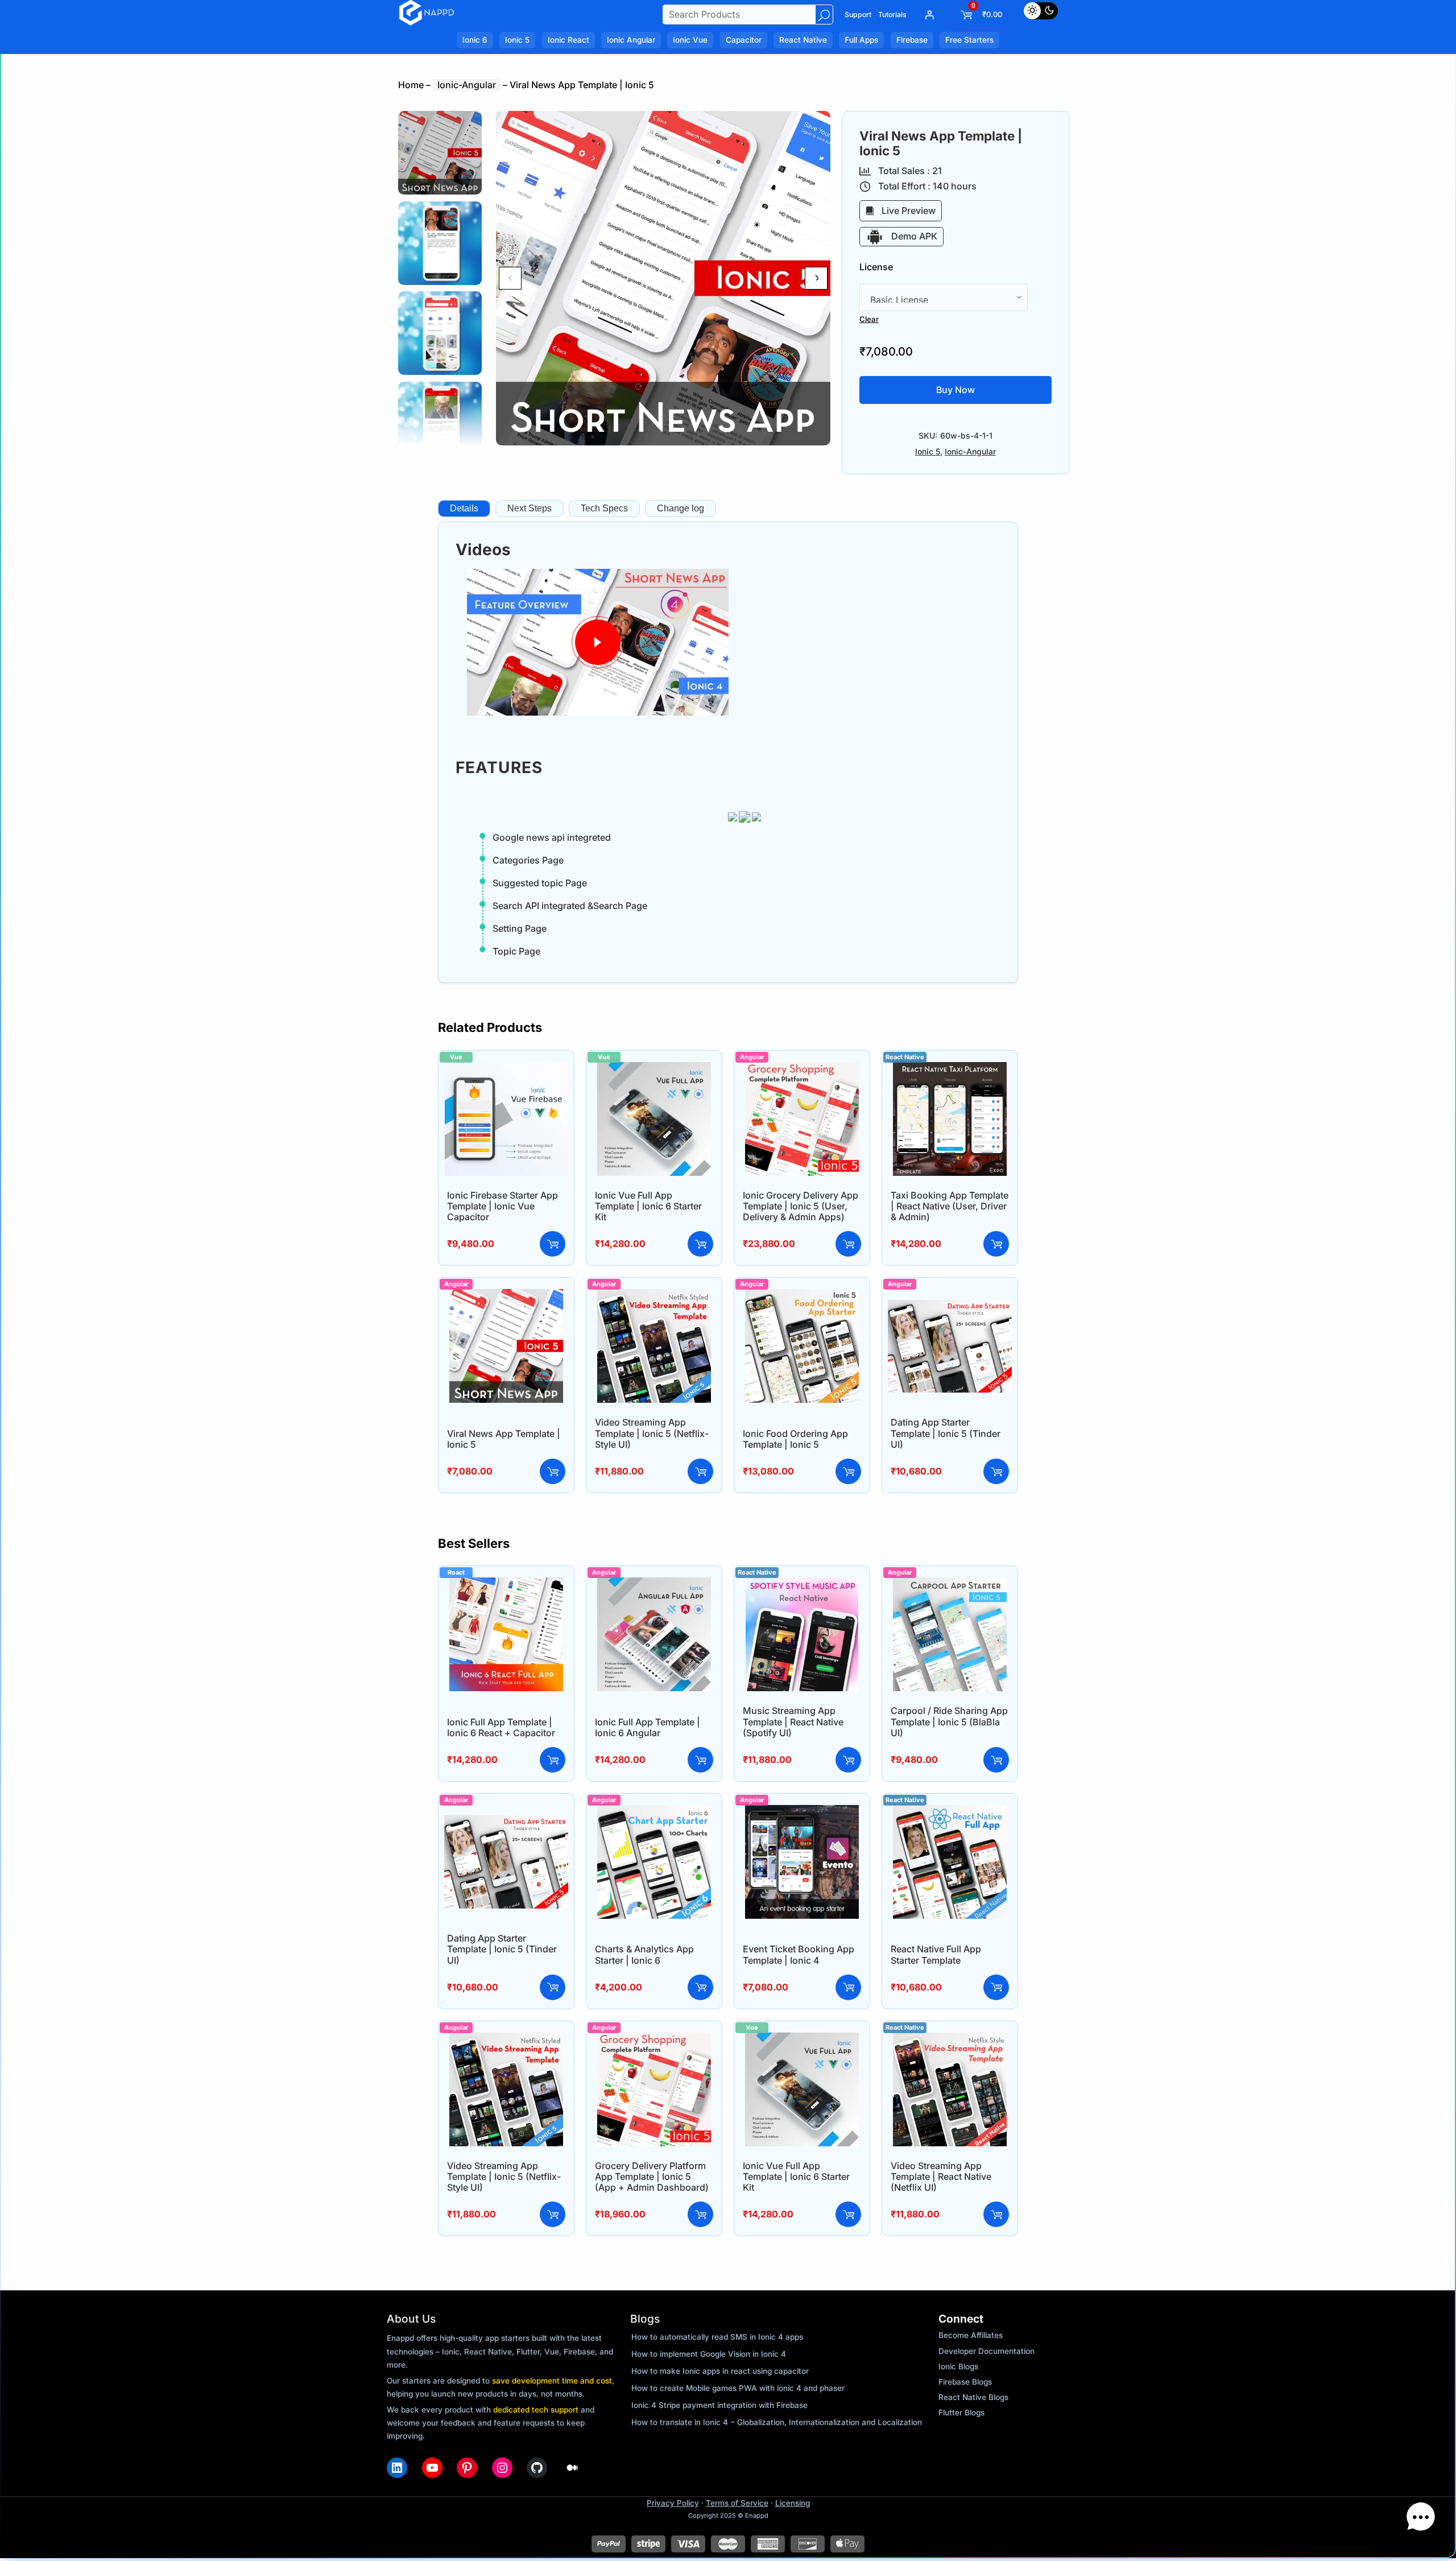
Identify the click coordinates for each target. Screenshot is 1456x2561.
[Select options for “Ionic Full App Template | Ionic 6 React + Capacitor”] (553, 1760)
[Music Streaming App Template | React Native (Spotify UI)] (802, 1585)
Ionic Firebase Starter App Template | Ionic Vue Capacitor (502, 1206)
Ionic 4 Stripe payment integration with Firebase (719, 2405)
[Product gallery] (663, 278)
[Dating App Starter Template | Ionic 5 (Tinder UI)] (950, 1296)
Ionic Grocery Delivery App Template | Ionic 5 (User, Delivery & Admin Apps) (801, 1206)
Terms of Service (737, 2503)
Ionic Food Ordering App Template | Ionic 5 (795, 1439)
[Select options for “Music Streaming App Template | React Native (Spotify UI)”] (848, 1760)
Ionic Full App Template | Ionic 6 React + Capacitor (501, 1727)
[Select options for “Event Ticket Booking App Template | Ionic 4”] (848, 1987)
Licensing (793, 2503)
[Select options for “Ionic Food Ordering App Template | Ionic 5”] (848, 1471)
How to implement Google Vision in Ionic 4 (709, 2354)
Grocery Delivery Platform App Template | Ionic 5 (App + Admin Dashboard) (652, 2176)
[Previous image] (510, 278)
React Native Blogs (973, 2397)
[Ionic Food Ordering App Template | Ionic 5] (802, 1296)
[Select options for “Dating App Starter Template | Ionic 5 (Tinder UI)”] (996, 1471)
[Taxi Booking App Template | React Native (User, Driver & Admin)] (950, 1069)
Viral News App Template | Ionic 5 (504, 1439)
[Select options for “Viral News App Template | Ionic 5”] (553, 1471)
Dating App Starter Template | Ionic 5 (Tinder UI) (946, 1433)
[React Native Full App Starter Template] (950, 1812)
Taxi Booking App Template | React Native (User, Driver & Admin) (950, 1206)
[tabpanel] (728, 752)
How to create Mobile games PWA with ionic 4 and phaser (738, 2388)
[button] (1421, 2520)
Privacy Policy (673, 2503)
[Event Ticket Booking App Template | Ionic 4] (802, 1812)
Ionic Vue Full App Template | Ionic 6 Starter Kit (648, 1206)
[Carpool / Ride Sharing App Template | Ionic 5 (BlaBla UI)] (950, 1585)
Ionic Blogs (958, 2366)
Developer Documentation (986, 2351)
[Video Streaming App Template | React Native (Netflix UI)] (950, 2040)
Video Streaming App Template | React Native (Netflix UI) (941, 2176)
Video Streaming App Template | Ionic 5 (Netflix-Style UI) (652, 1433)
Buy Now (955, 390)
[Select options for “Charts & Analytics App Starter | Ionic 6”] (700, 1987)
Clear (869, 319)
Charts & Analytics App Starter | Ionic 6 (644, 1954)
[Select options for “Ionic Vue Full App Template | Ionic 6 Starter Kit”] (700, 1244)
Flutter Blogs (961, 2413)
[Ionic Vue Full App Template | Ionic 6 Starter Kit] (654, 1069)
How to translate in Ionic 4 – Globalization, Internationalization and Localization (777, 2422)
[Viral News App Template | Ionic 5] (506, 1296)
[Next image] (816, 278)
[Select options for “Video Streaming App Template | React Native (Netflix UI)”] (996, 2214)
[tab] (464, 509)
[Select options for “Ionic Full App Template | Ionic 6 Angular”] (700, 1760)
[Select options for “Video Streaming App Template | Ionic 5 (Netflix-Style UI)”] (700, 1471)
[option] (440, 243)
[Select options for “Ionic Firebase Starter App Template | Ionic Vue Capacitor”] (553, 1244)
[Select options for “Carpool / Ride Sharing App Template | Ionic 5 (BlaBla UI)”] (996, 1760)
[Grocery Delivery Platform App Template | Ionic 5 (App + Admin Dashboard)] (654, 2040)
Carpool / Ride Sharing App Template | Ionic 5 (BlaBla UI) (949, 1721)
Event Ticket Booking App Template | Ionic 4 (799, 1954)
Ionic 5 (928, 451)
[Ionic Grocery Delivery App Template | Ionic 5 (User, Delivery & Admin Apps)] (802, 1069)
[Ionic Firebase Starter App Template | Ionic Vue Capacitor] (506, 1069)
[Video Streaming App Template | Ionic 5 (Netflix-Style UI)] (654, 1296)
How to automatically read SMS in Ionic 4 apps (717, 2337)
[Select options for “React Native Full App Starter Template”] (996, 1987)
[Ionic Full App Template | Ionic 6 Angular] (654, 1585)
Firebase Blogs (965, 2382)
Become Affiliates (971, 2335)
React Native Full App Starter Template (936, 1954)
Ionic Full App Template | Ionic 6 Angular (648, 1727)
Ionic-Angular (467, 85)
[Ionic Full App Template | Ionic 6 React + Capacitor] (506, 1585)
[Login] (929, 15)
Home (411, 85)
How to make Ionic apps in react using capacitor (720, 2371)
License (876, 267)
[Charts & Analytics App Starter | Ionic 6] (654, 1812)
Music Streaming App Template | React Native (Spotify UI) (793, 1721)
